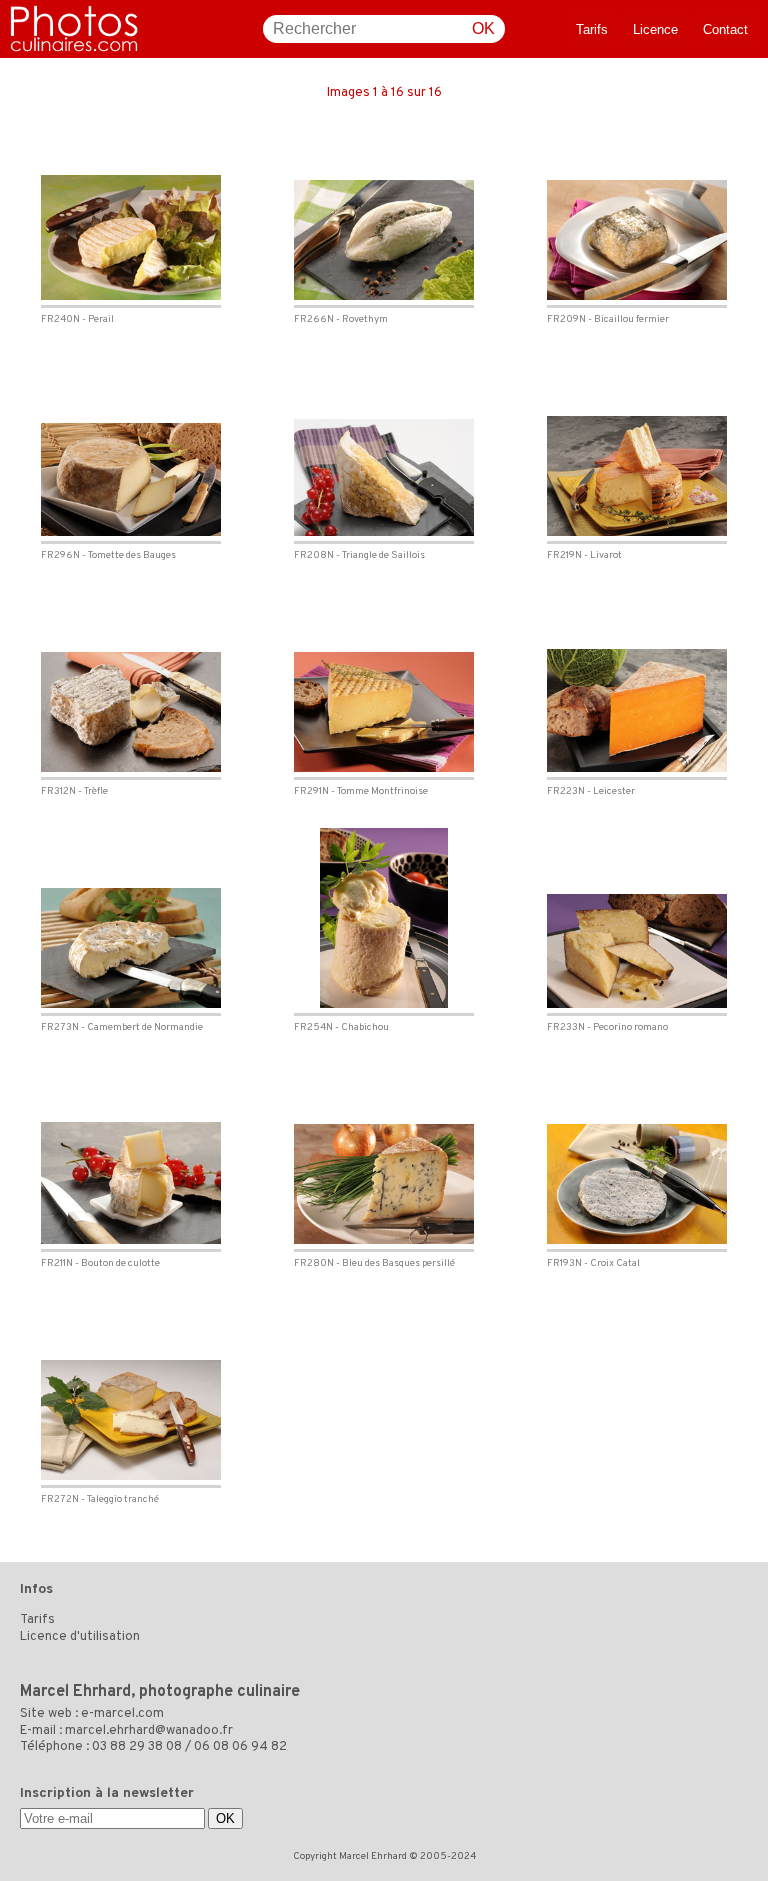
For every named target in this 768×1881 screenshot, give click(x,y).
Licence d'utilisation (80, 1637)
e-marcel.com (122, 1714)
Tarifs (592, 29)
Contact (725, 29)
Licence (655, 29)
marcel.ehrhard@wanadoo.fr (149, 1731)
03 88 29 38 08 (137, 1747)
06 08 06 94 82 (240, 1747)
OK (483, 28)
